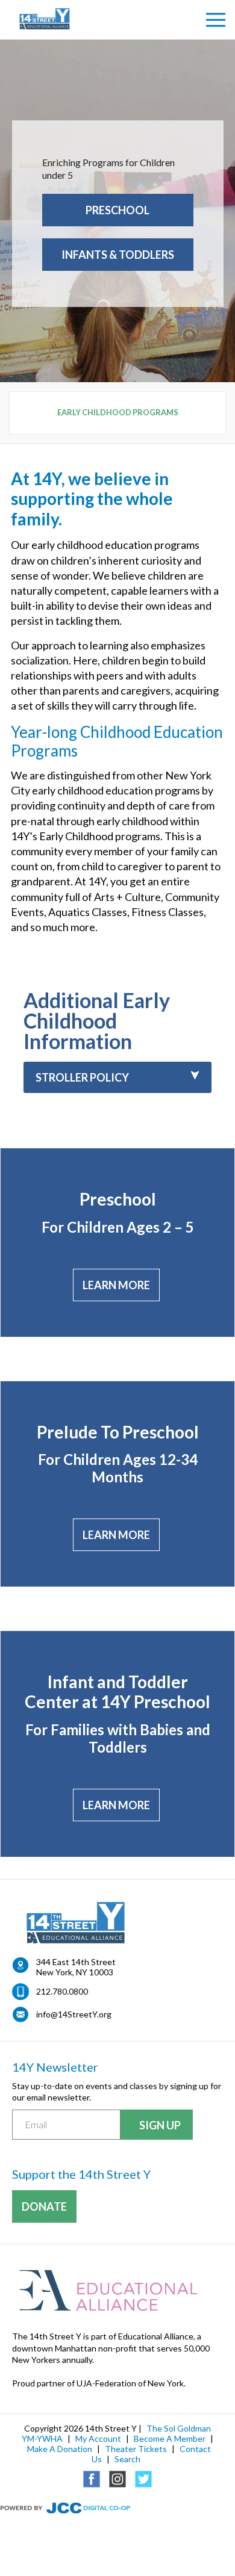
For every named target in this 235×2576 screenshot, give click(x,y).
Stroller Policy (82, 1077)
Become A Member (170, 2438)
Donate (44, 2206)
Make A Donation (60, 2449)
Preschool (117, 210)
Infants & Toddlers (118, 255)
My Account (98, 2438)
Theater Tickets (136, 2449)
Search (127, 2459)
